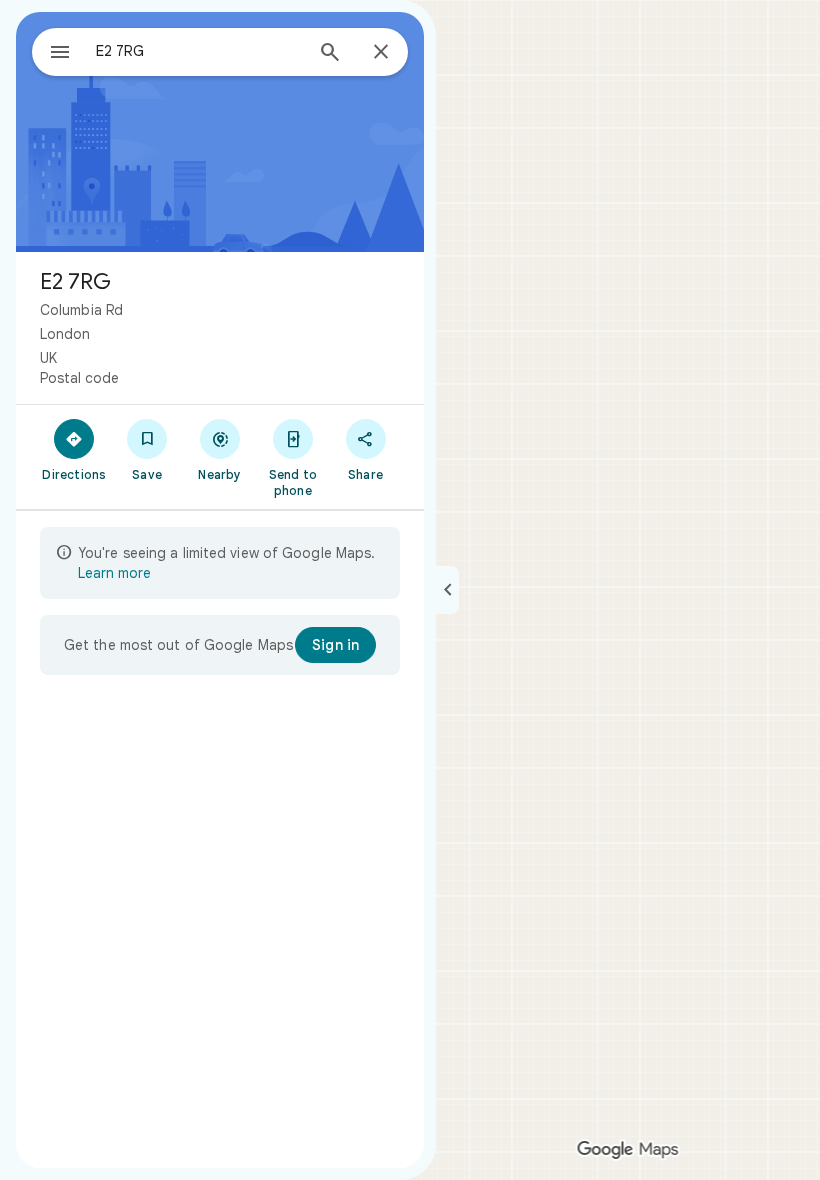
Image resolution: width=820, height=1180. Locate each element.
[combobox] (199, 51)
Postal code (79, 378)
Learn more (114, 573)
